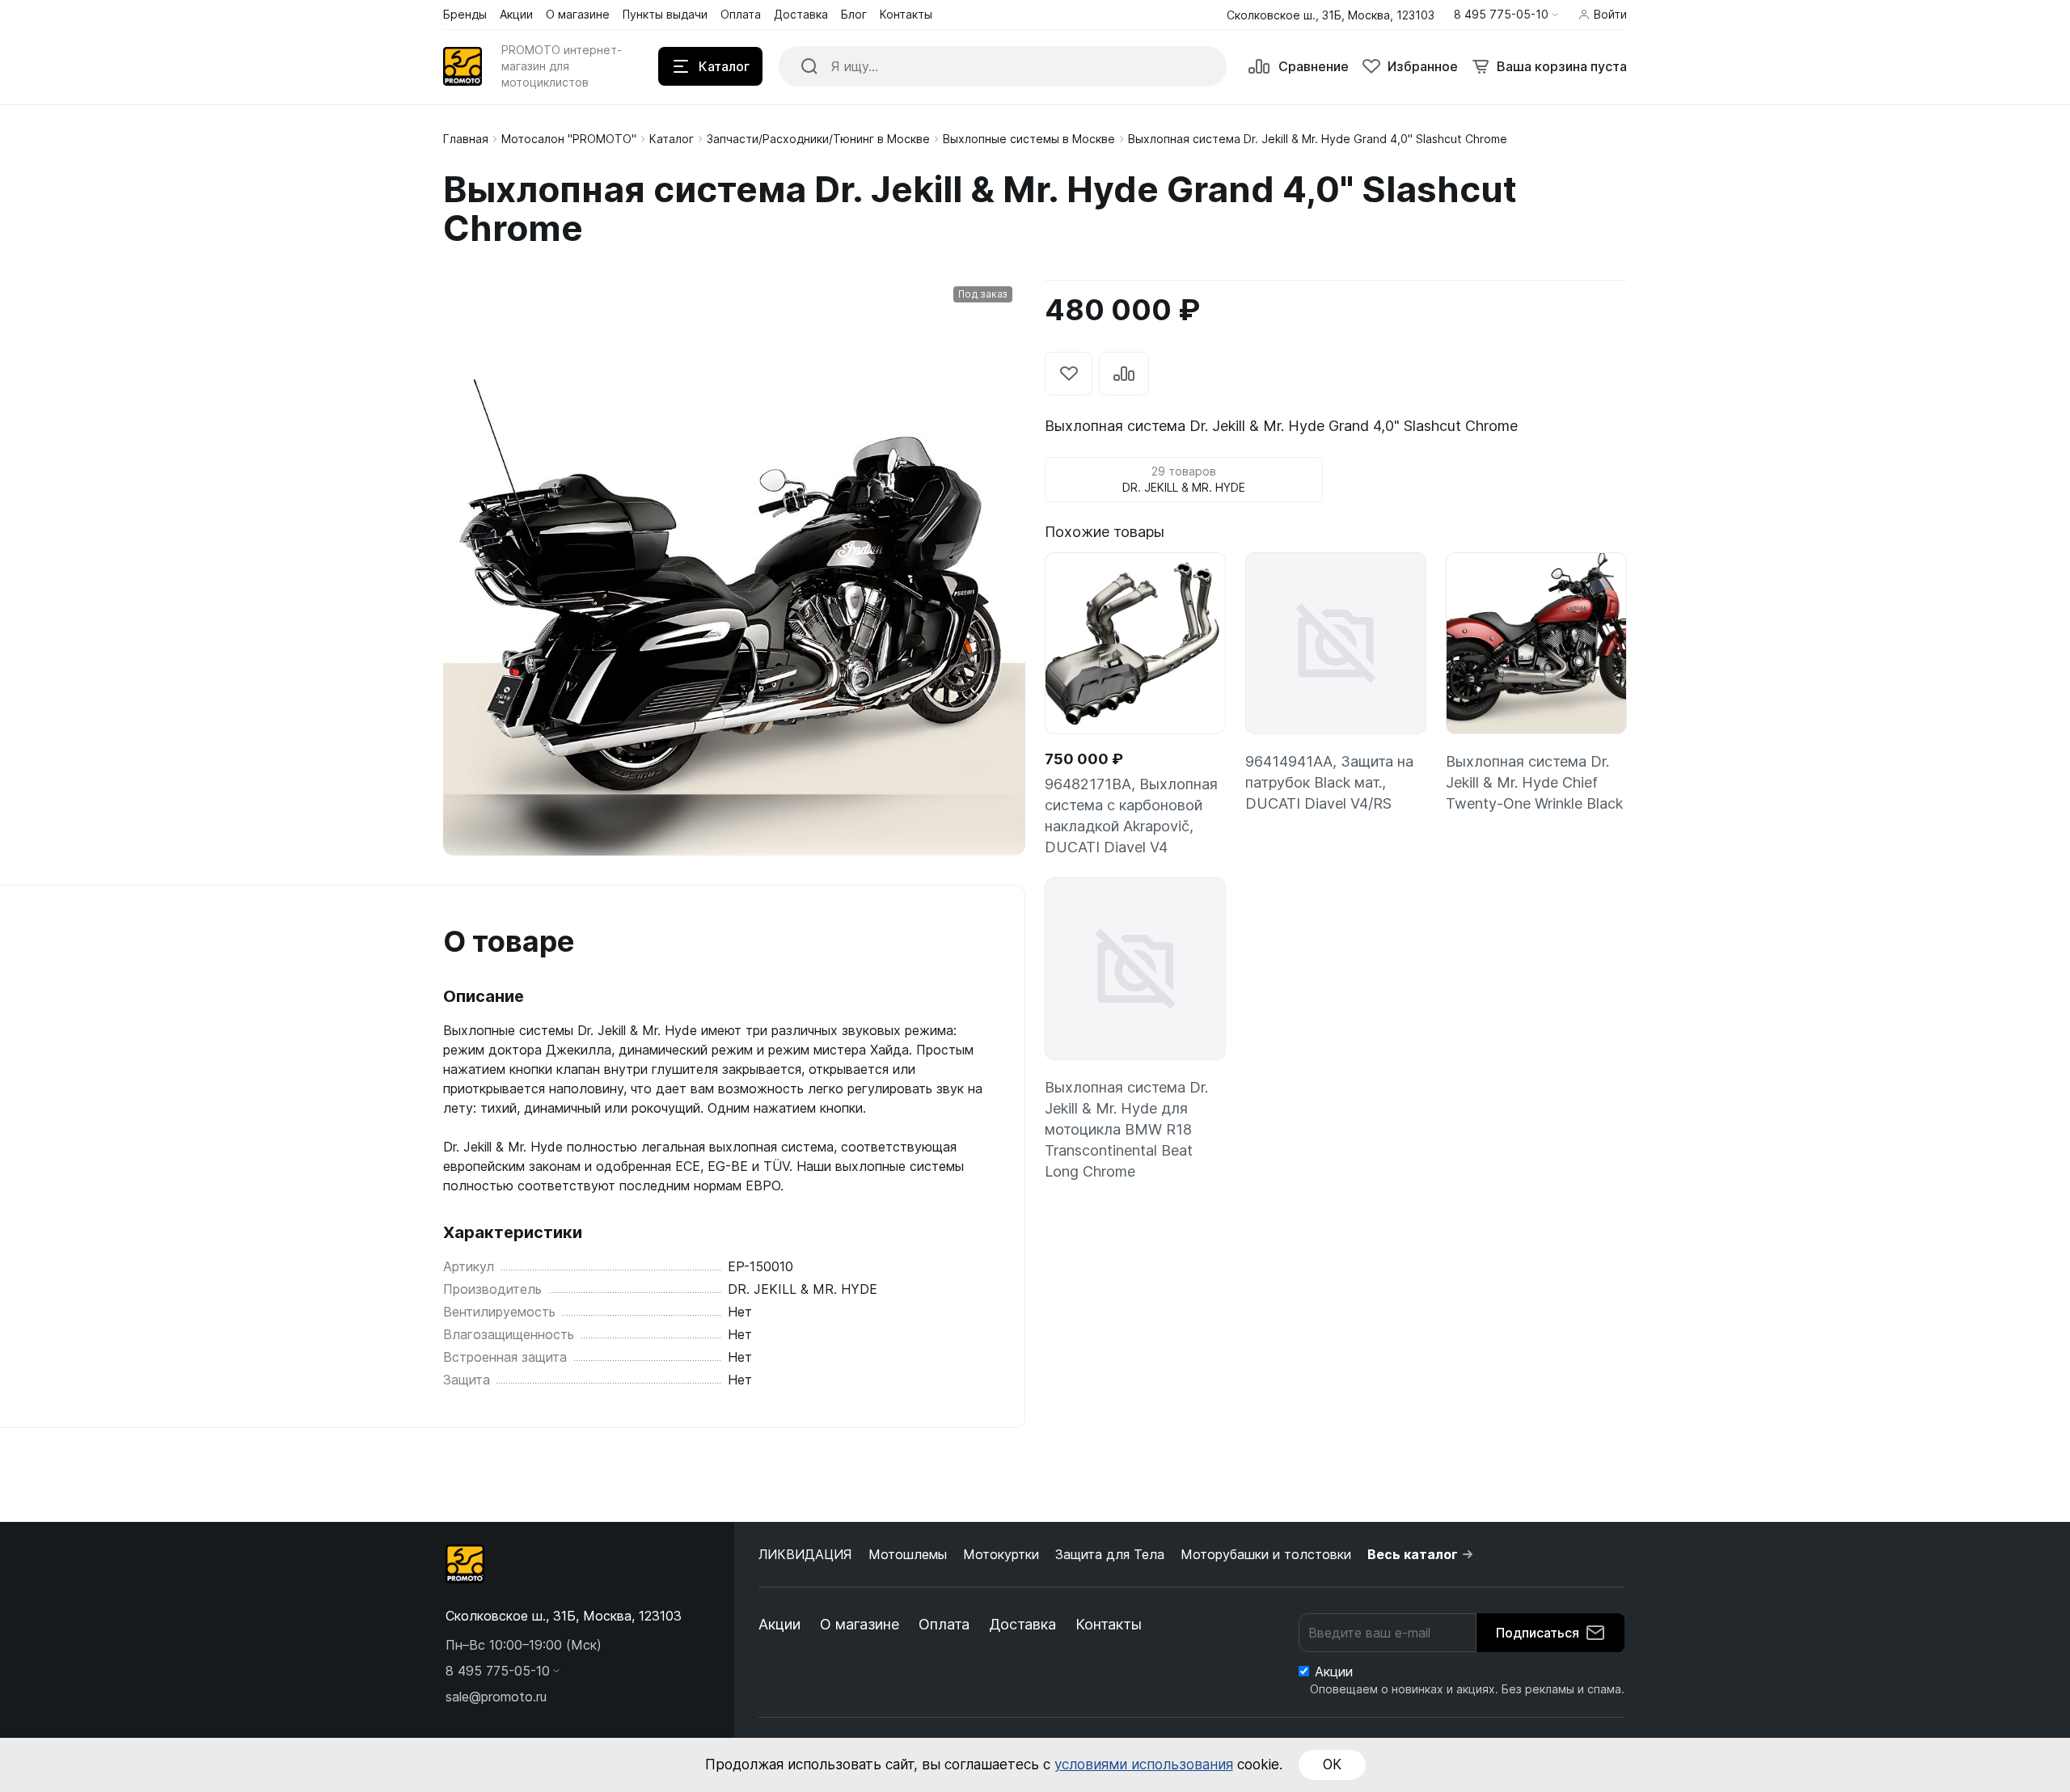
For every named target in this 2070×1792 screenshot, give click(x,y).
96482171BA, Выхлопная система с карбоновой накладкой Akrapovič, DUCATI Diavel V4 (1131, 816)
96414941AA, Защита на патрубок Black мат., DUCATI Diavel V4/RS (1329, 782)
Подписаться (1538, 1633)
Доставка (1022, 1624)
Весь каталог (1413, 1554)
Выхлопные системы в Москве (1029, 139)
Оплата (944, 1624)
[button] (1506, 15)
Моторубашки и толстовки (1266, 1554)
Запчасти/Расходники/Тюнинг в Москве (818, 139)
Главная (466, 139)
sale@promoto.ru (496, 1697)
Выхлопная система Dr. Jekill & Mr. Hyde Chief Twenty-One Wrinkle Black (1534, 782)
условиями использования (1144, 1765)
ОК (1332, 1765)
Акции (779, 1624)
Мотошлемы (908, 1554)
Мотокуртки (1001, 1554)
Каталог (672, 139)
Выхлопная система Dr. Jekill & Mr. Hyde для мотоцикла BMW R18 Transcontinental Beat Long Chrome (1126, 1129)
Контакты (1109, 1624)
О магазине (860, 1624)
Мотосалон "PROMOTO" (569, 139)
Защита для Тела (1110, 1554)
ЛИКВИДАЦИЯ (805, 1554)
